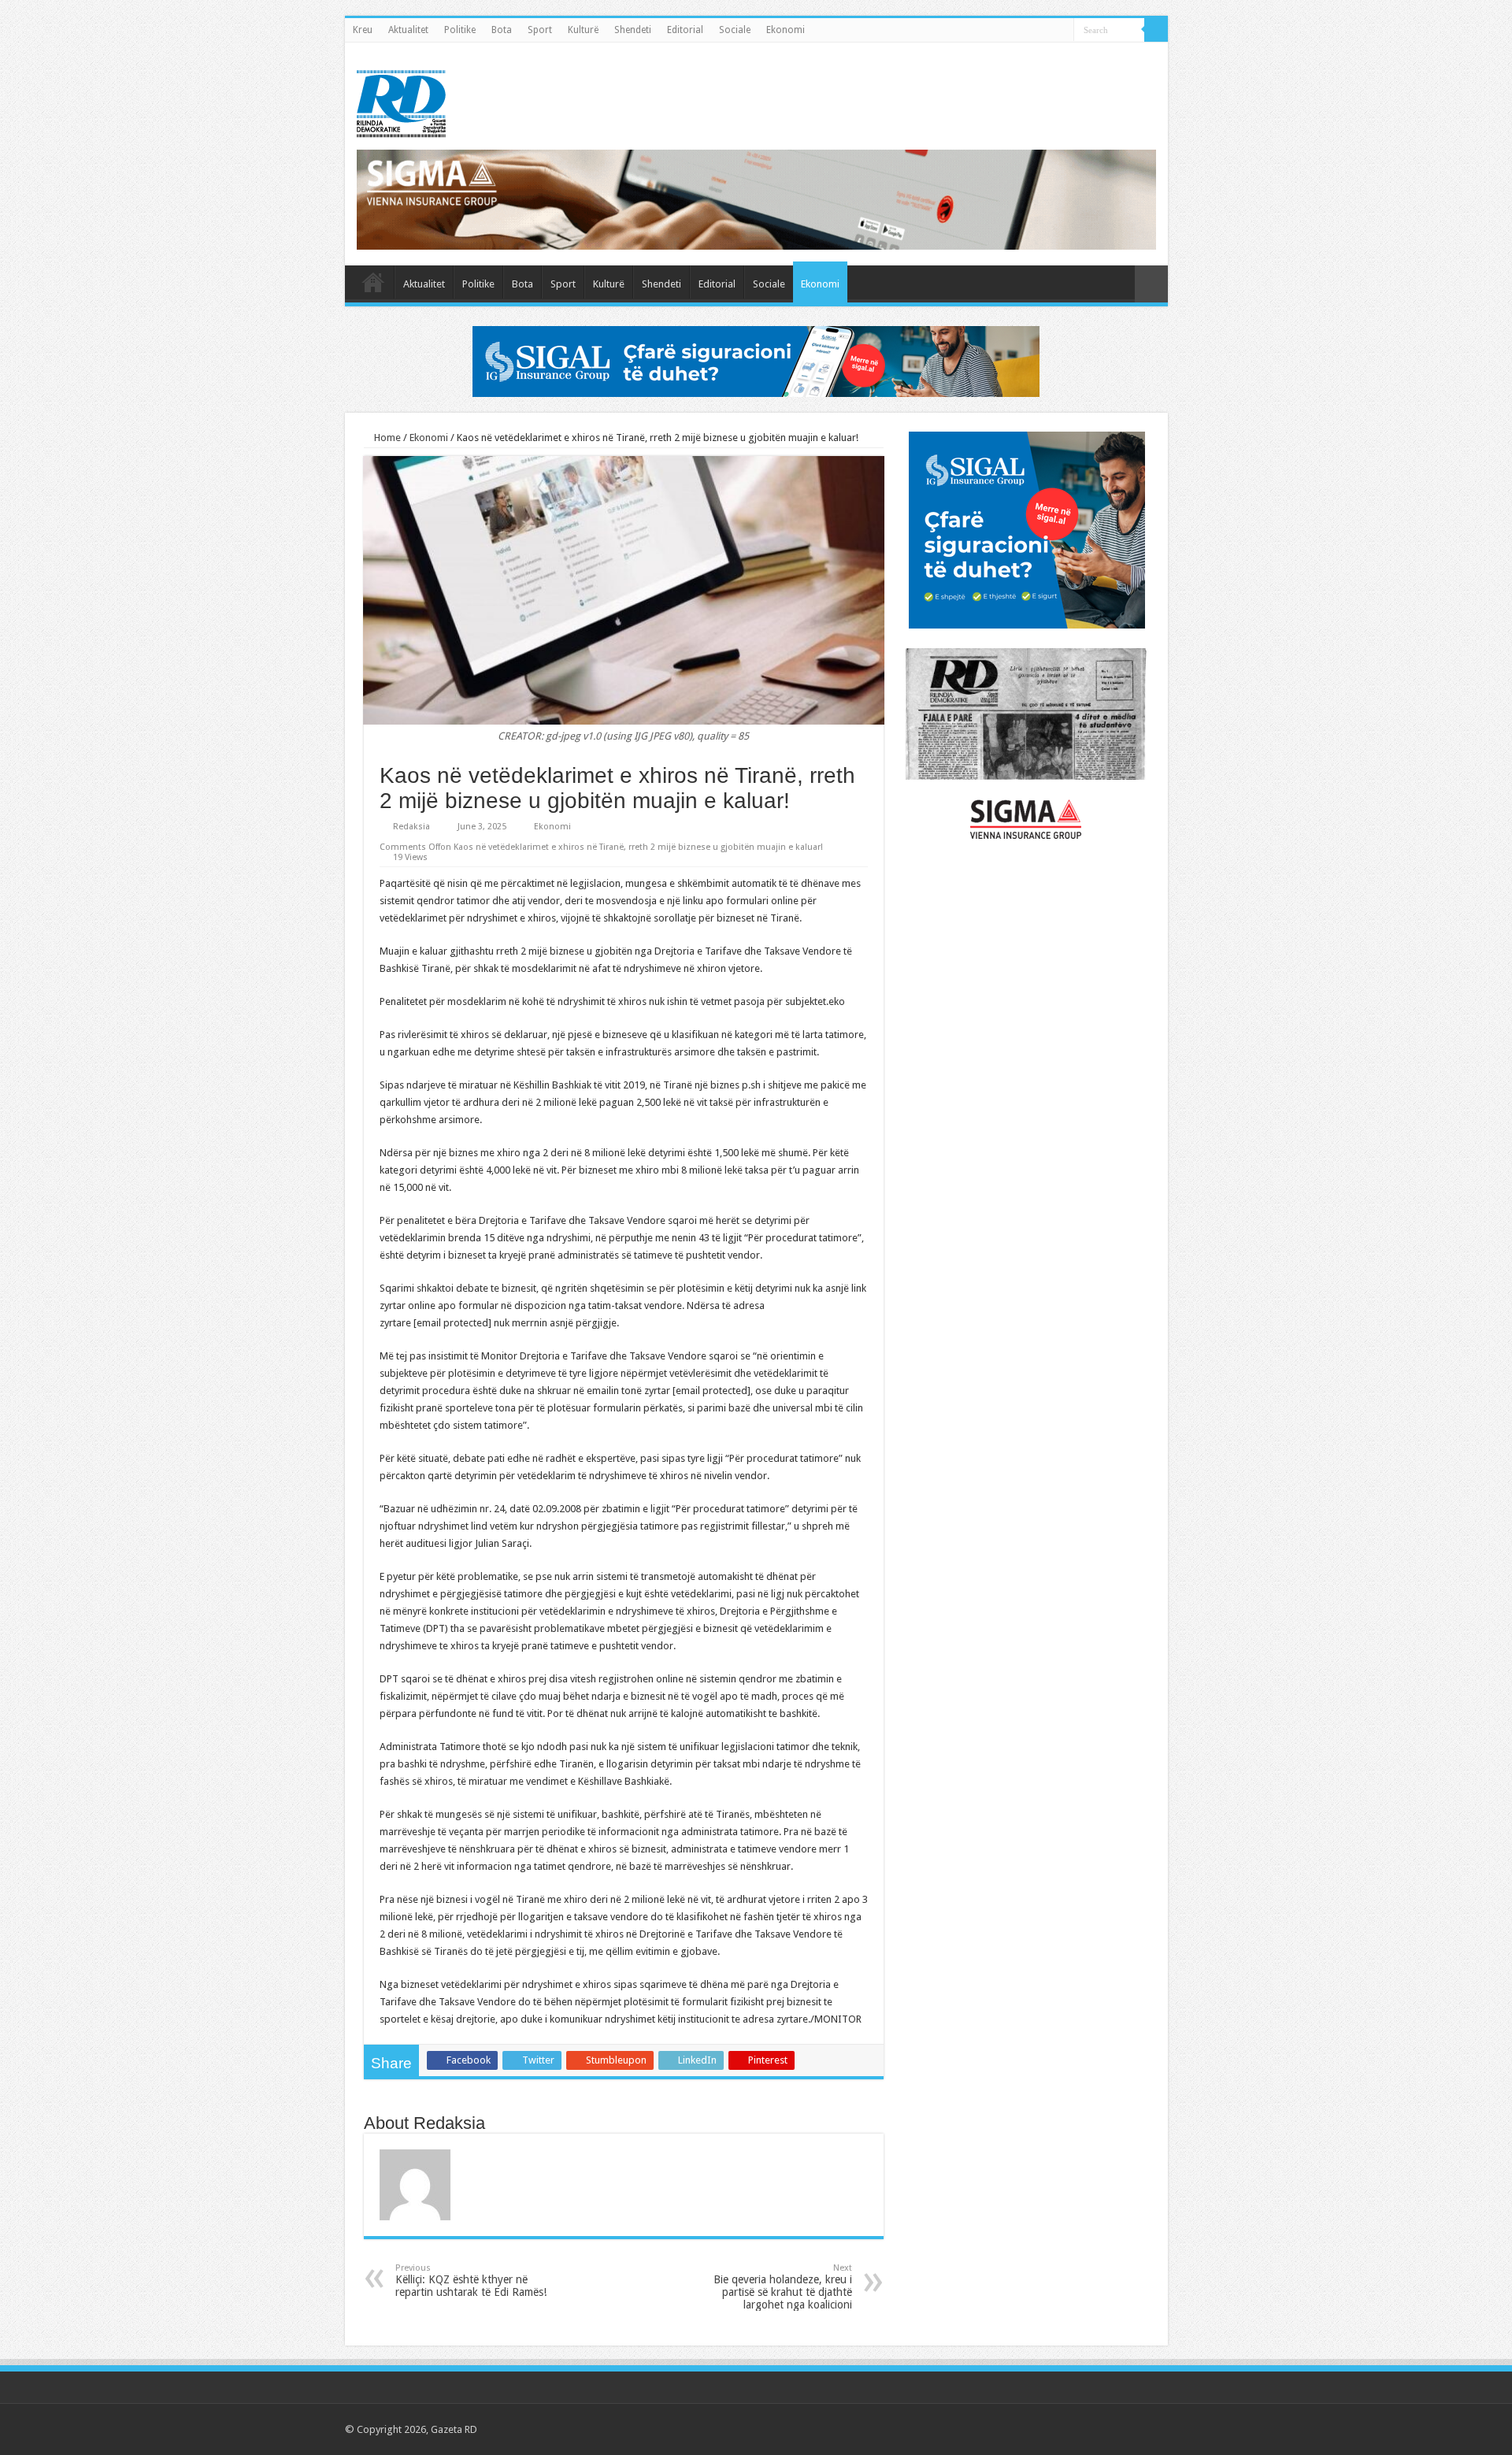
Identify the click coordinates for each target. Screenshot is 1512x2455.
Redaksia (411, 827)
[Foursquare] (1134, 2429)
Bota (502, 30)
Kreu (363, 30)
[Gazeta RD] (401, 101)
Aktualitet (408, 30)
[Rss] (1059, 2429)
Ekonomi (786, 30)
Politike (460, 30)
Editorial (685, 30)
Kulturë (583, 30)
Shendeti (633, 30)
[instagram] (1149, 2429)
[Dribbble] (1119, 2429)
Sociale (735, 30)
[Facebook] (1074, 2429)
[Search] (1156, 30)
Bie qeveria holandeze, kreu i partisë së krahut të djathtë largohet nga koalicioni (783, 2287)
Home (386, 438)
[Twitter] (1089, 2429)
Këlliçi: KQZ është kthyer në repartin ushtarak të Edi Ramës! (471, 2281)
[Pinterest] (1104, 2429)
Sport (540, 30)
